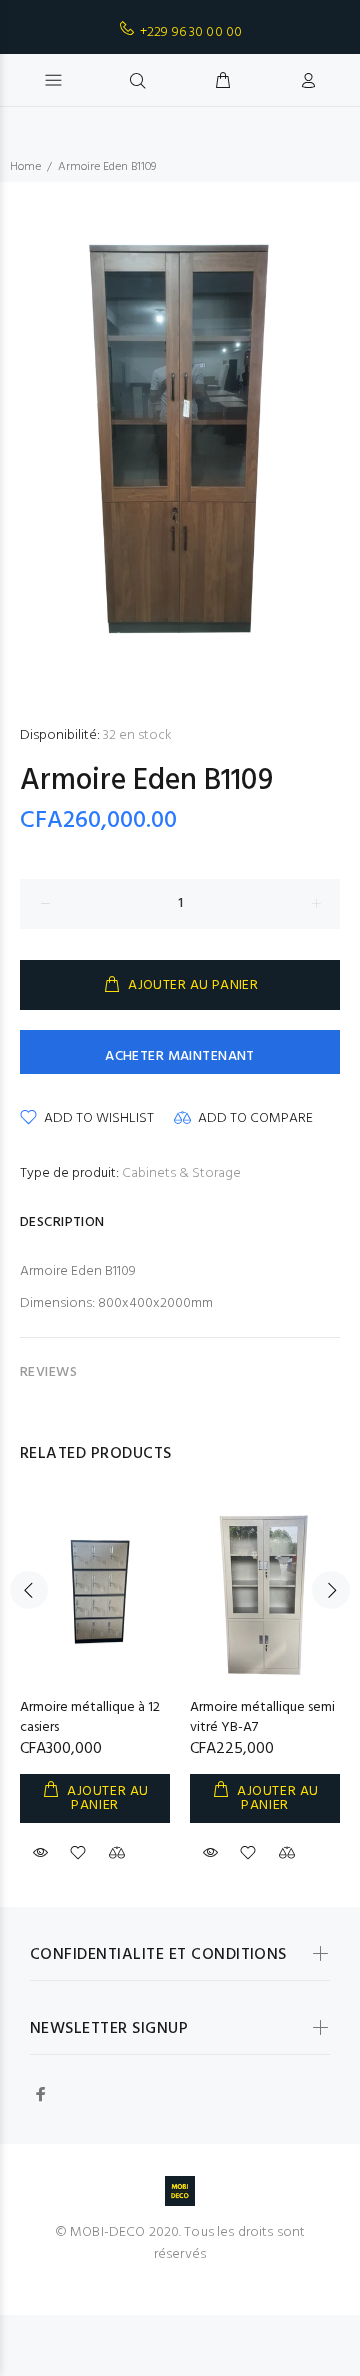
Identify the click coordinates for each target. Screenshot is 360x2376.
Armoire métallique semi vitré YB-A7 (262, 1717)
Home (25, 167)
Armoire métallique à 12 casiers (90, 1717)
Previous (29, 1590)
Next (331, 1590)
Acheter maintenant (180, 1056)
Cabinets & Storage (181, 1173)
